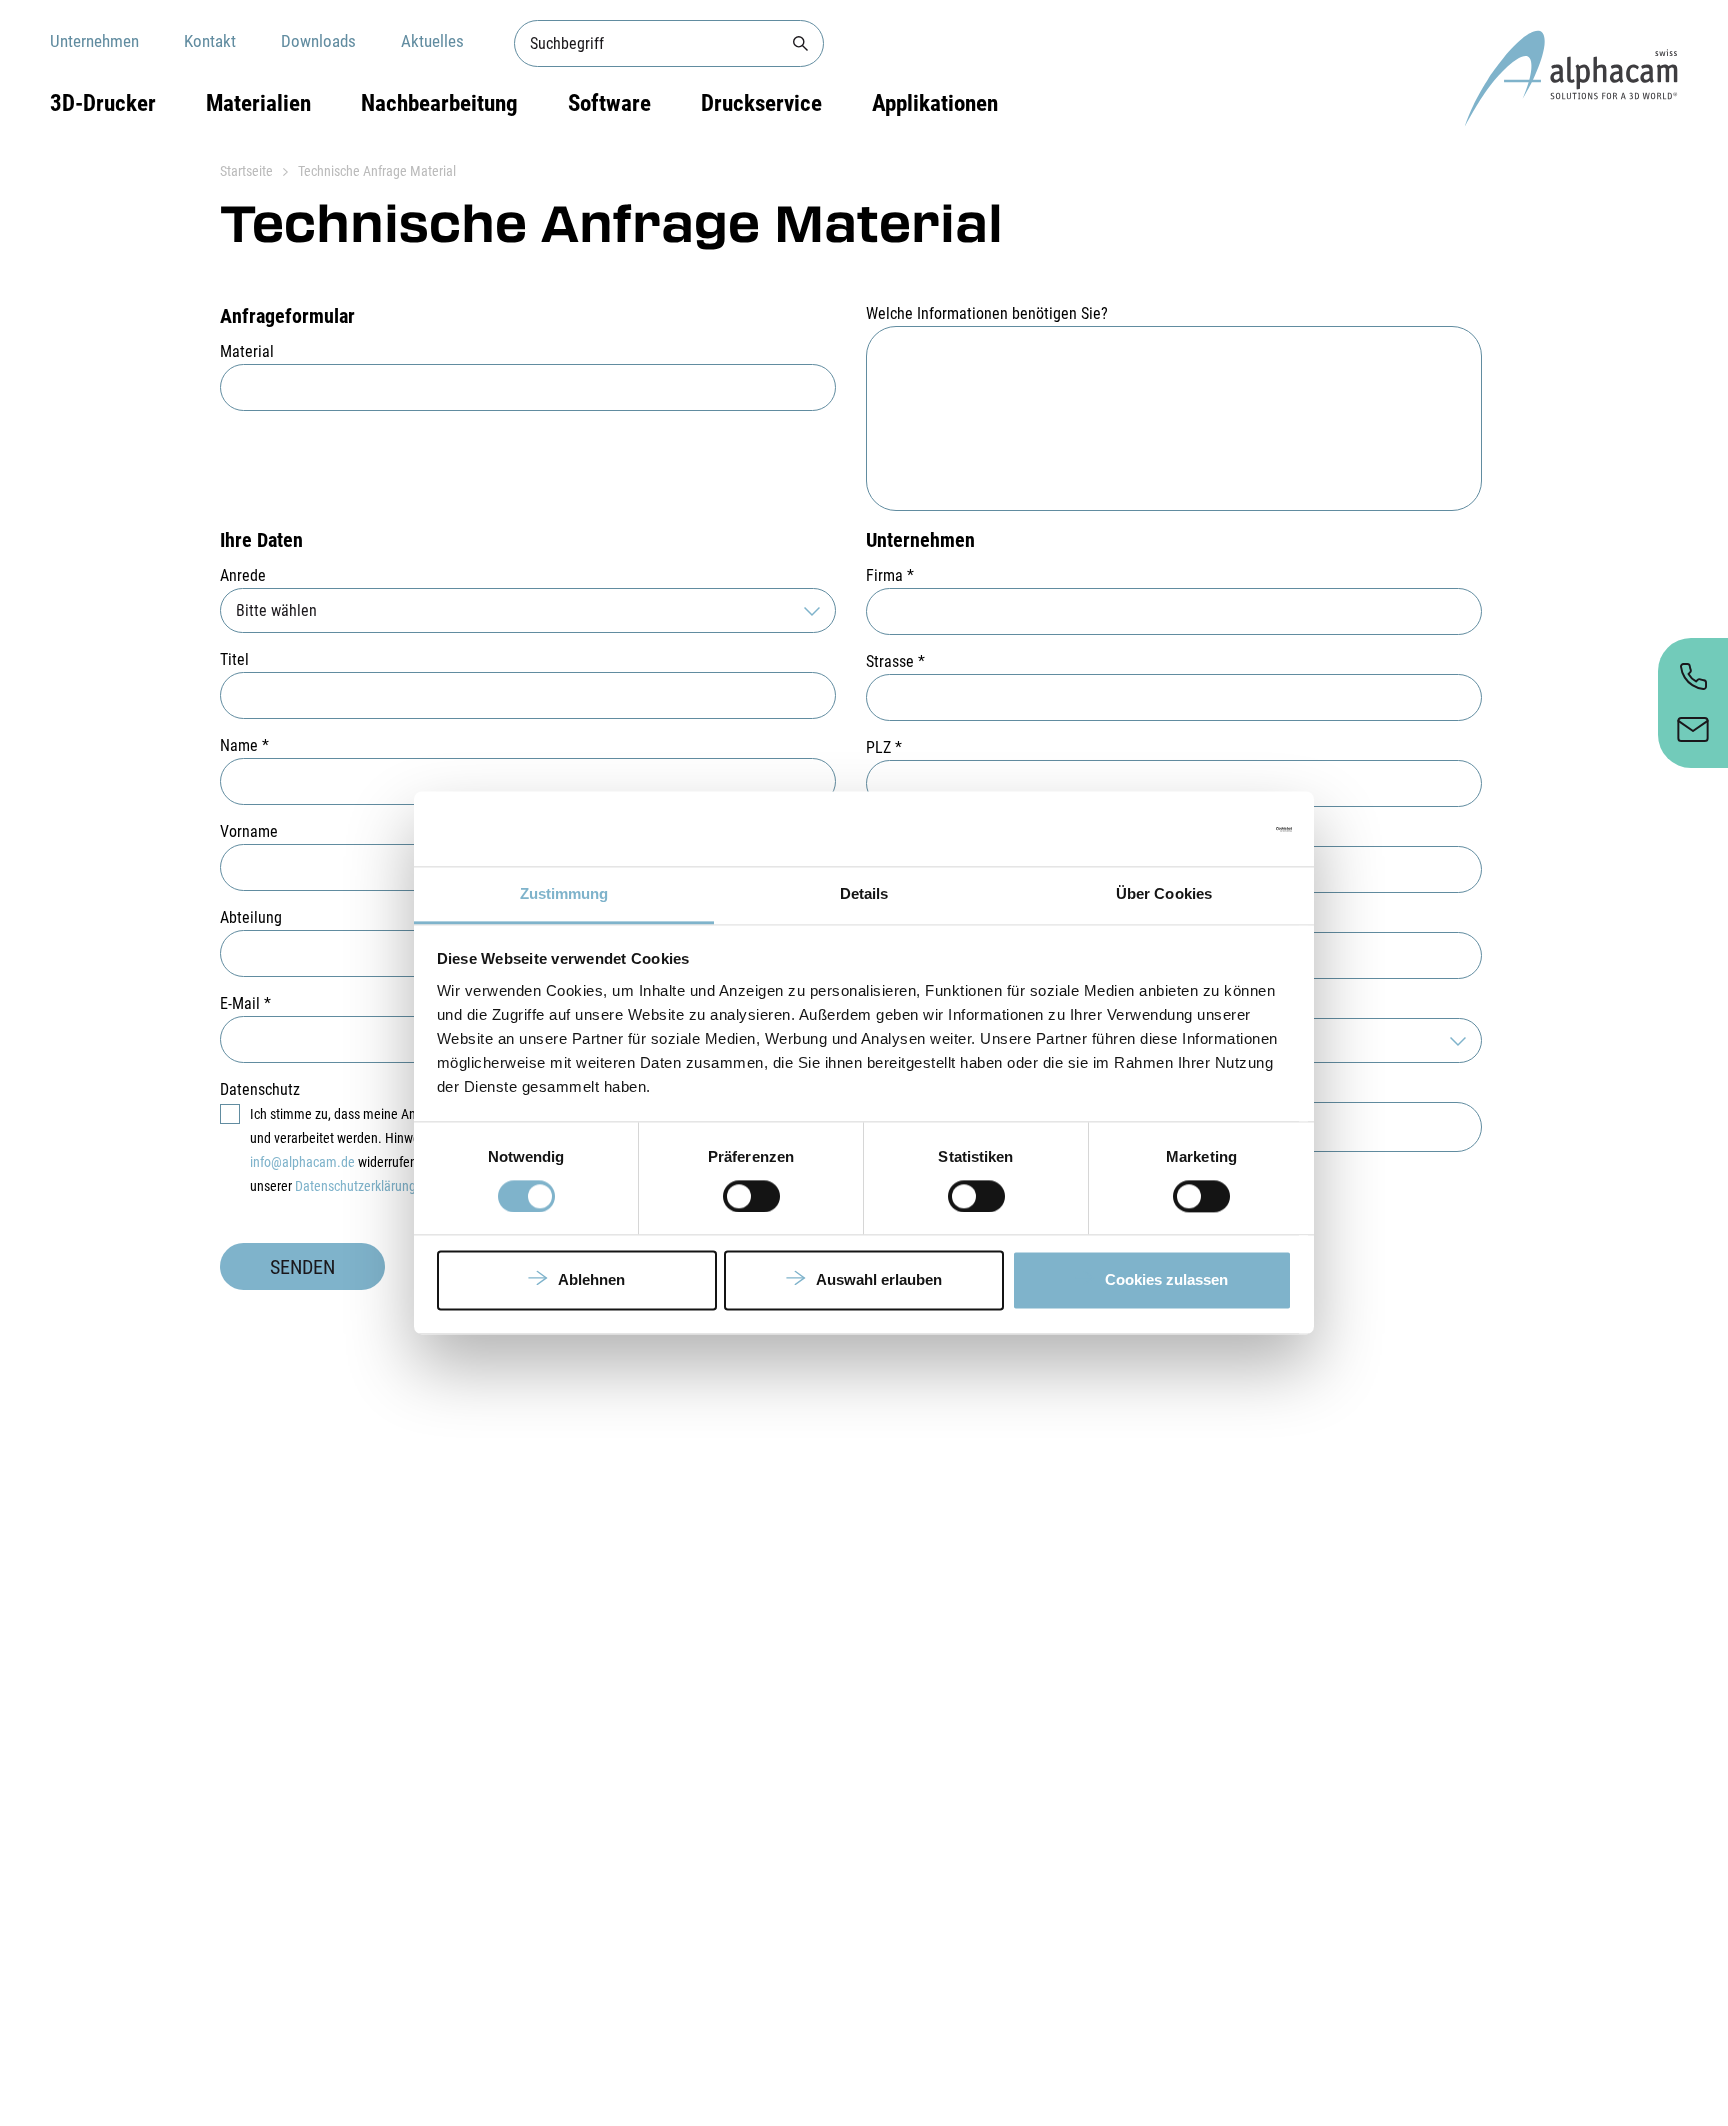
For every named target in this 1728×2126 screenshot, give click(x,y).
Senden (302, 1267)
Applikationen (935, 103)
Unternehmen (94, 41)
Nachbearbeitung (439, 103)
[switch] (751, 1197)
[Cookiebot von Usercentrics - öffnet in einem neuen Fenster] (1204, 829)
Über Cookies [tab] (1164, 893)
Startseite (246, 171)
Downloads (318, 41)
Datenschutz (260, 1089)
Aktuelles (432, 41)
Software (609, 103)
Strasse (895, 661)
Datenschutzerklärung (355, 1186)
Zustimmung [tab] (564, 893)
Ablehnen (591, 1280)
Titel (234, 659)
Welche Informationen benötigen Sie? (987, 313)
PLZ (884, 747)
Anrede (243, 575)
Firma (890, 575)
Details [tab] (864, 893)
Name (244, 745)
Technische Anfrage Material (377, 171)
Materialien (258, 103)
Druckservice (761, 103)
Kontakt (210, 41)
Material (247, 351)
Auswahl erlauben (879, 1280)
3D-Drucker (103, 103)
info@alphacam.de (302, 1162)
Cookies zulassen (1166, 1280)
